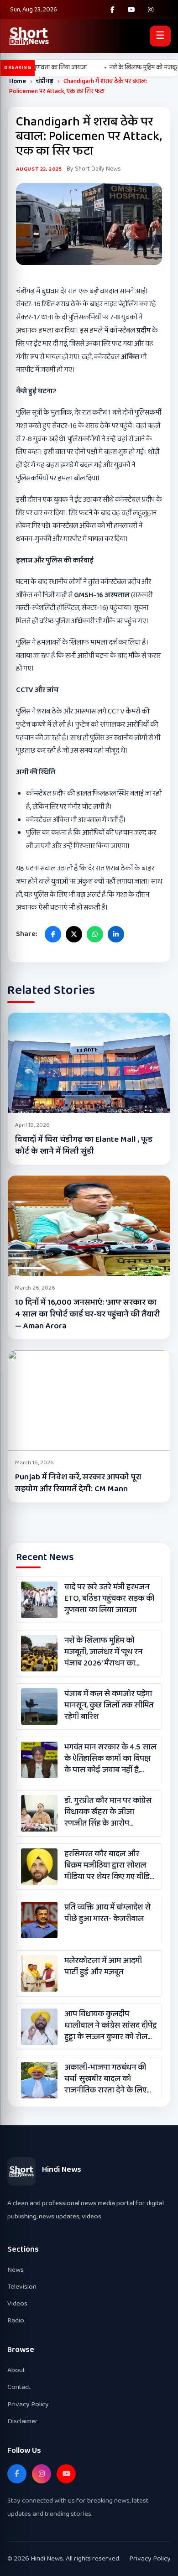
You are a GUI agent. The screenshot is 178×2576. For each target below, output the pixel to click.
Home (18, 81)
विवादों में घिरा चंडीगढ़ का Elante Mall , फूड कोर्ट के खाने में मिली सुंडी (84, 1145)
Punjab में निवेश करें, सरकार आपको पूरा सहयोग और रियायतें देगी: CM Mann (78, 1483)
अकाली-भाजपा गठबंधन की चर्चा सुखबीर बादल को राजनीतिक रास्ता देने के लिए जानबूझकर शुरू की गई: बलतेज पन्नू (110, 2079)
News (16, 2270)
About (16, 2370)
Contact (19, 2387)
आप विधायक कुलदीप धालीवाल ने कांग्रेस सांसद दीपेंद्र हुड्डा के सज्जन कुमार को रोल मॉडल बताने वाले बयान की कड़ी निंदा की (110, 2026)
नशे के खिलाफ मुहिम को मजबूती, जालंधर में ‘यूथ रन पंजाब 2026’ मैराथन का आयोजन (103, 1652)
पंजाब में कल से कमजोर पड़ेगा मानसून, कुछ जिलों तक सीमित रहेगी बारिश (109, 1706)
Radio (16, 2320)
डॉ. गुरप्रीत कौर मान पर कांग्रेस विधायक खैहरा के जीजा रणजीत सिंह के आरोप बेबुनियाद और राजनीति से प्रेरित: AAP (108, 1812)
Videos (17, 2303)
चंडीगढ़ (45, 81)
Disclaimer (23, 2421)
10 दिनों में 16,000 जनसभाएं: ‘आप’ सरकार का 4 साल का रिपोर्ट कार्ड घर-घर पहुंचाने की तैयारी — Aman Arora (87, 1314)
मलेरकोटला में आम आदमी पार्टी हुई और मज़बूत (103, 1967)
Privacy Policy (28, 2404)
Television (22, 2287)
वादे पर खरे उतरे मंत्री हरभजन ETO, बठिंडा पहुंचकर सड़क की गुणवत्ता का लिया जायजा (109, 1599)
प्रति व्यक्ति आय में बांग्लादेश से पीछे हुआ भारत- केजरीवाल (107, 1913)
